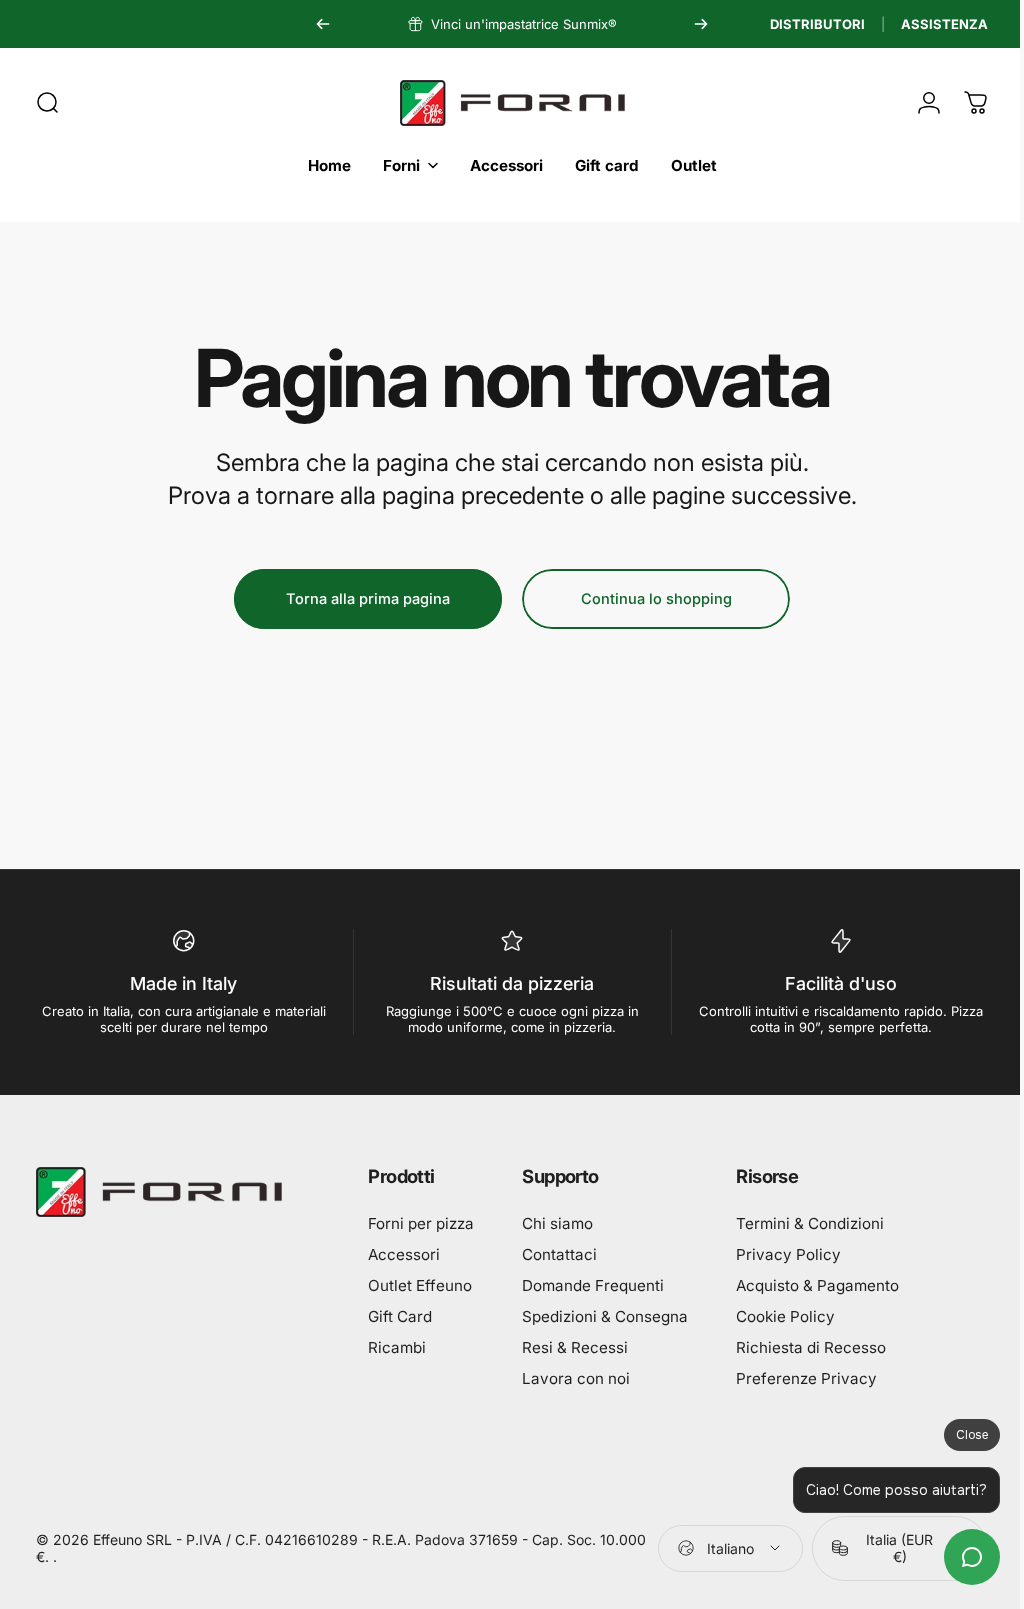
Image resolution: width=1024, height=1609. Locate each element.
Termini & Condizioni (810, 1223)
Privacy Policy (788, 1254)
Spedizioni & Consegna (605, 1316)
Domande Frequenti (593, 1285)
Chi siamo (557, 1223)
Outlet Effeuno (420, 1285)
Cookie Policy (785, 1316)
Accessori (404, 1254)
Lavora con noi (576, 1378)
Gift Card (400, 1316)
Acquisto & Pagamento (817, 1285)
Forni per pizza (421, 1223)
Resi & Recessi (575, 1347)
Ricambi (397, 1347)
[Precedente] (323, 24)
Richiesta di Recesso (811, 1347)
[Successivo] (701, 24)
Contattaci (559, 1254)
